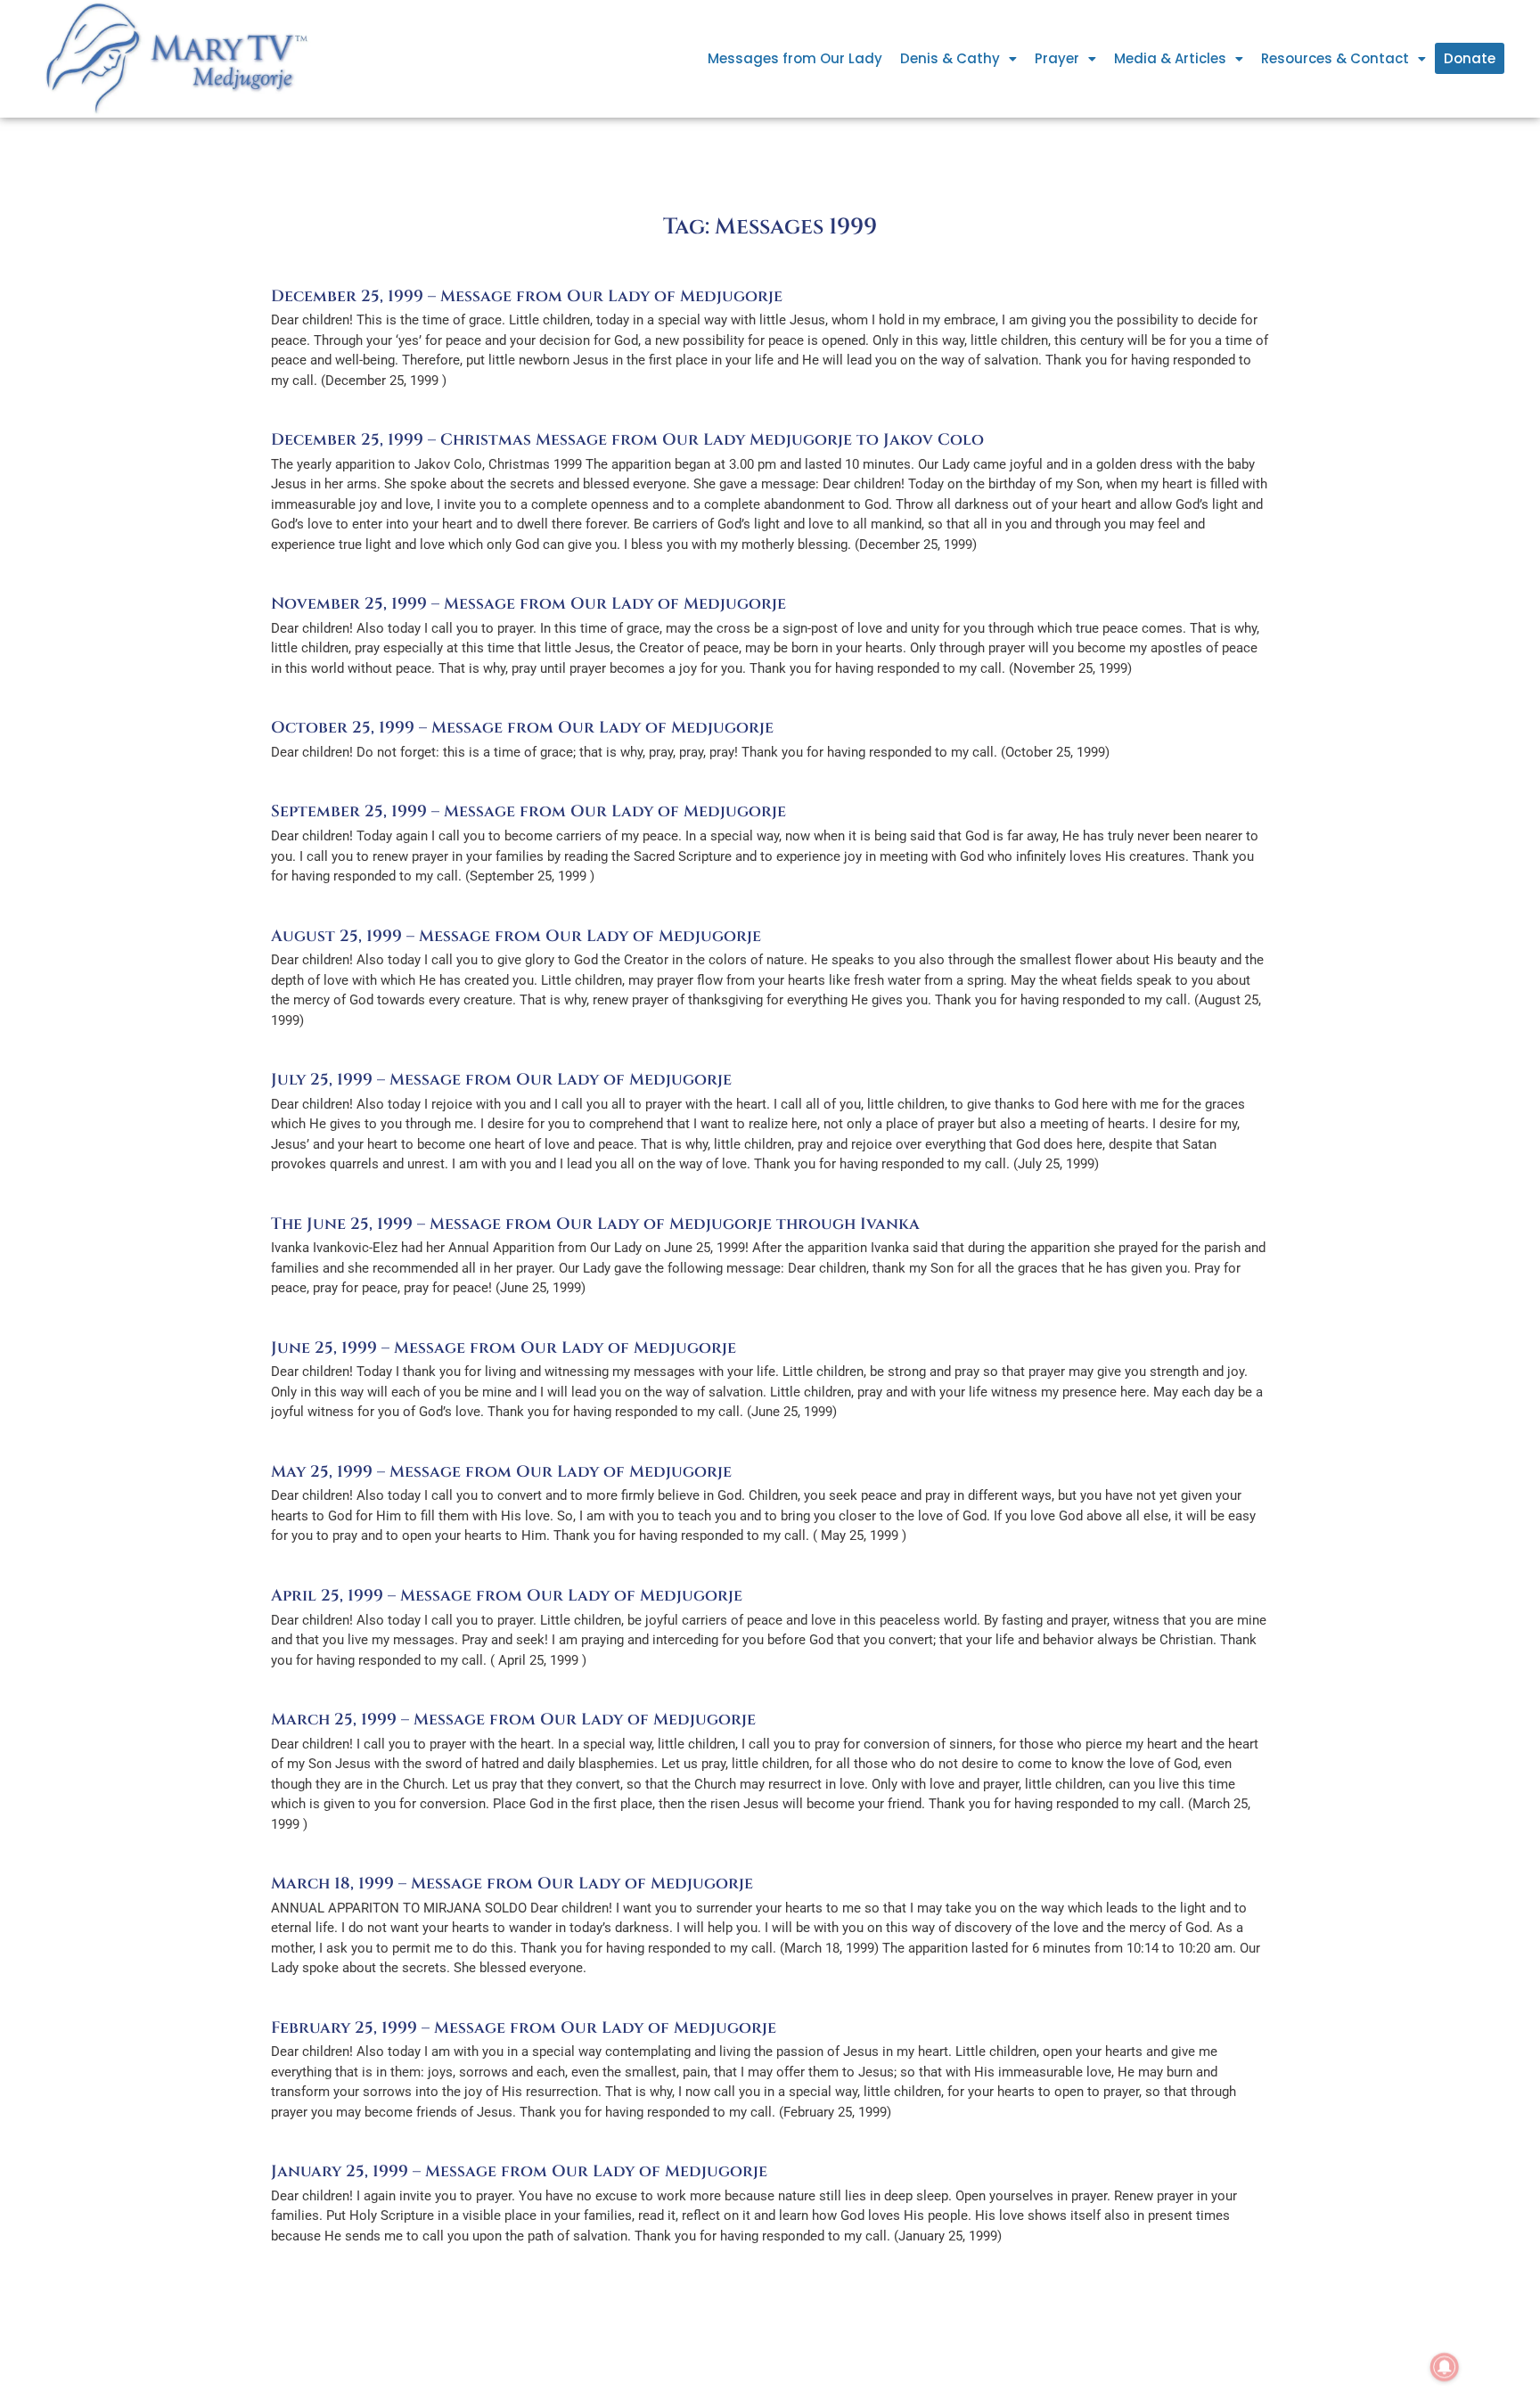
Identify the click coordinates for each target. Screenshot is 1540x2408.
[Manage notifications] (1445, 2367)
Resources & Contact (1335, 58)
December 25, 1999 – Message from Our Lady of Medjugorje (527, 296)
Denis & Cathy (950, 58)
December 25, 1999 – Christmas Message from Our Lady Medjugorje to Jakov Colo (627, 440)
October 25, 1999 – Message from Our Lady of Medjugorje (522, 728)
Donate (1470, 58)
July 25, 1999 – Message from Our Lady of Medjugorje (501, 1080)
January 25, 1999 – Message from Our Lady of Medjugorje (519, 2171)
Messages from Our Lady (795, 58)
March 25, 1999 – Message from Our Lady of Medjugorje (513, 1720)
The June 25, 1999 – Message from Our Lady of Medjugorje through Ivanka (595, 1224)
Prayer (1057, 58)
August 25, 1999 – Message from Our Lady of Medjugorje (516, 936)
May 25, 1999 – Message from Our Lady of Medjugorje (501, 1472)
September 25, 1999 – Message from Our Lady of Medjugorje (528, 811)
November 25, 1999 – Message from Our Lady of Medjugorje (528, 604)
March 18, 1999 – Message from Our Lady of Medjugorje (512, 1884)
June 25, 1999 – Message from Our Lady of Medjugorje (504, 1348)
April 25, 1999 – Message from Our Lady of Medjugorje (507, 1596)
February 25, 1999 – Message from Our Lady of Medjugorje (524, 2028)
